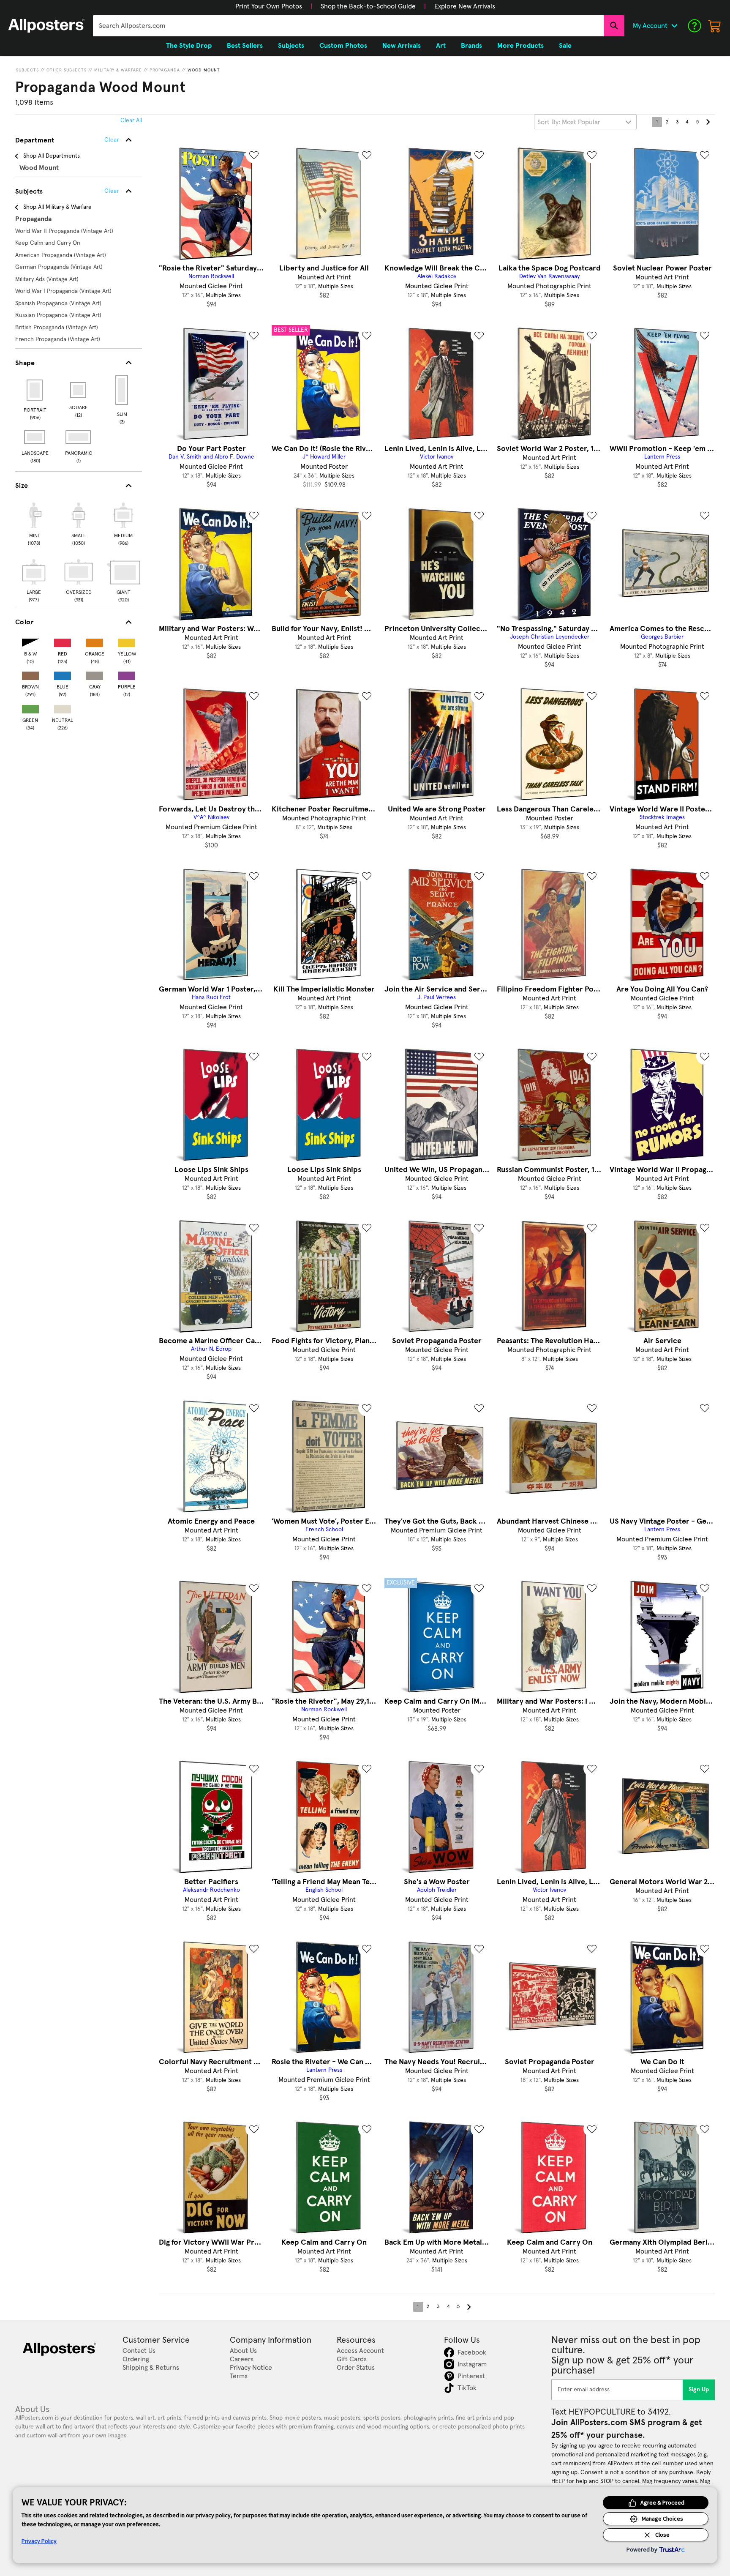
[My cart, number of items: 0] (715, 26)
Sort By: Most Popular (569, 122)
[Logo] (46, 26)
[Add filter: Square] (79, 390)
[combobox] (348, 26)
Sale (565, 46)
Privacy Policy (39, 2541)
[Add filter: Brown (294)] (30, 674)
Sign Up (699, 2390)
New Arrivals (402, 46)
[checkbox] (34, 523)
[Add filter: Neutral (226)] (63, 707)
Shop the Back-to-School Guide (368, 6)
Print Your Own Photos (269, 6)
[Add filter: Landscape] (35, 437)
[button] (269, 6)
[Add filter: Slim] (122, 390)
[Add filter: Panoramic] (79, 437)
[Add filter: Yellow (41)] (127, 641)
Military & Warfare (118, 70)
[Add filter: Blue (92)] (63, 674)
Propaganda (165, 70)
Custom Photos (343, 46)
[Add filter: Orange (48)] (95, 641)
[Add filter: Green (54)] (30, 707)
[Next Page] (708, 122)
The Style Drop (189, 46)
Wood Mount (204, 70)
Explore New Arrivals (465, 6)
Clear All (131, 120)
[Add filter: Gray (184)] (95, 674)
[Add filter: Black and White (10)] (30, 641)
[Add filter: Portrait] (35, 390)
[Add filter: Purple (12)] (127, 674)
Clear (112, 191)
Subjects (27, 70)
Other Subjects (67, 70)
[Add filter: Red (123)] (63, 641)
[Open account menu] (674, 26)
